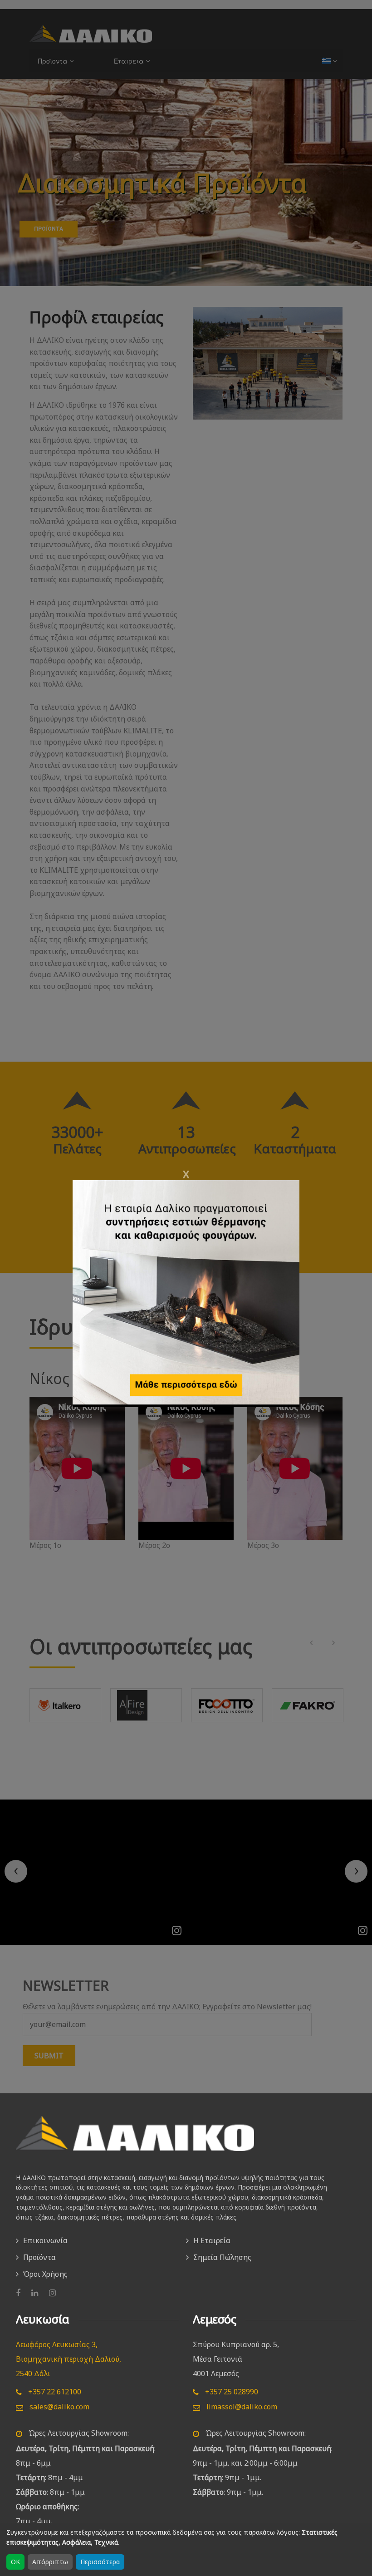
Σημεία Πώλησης (222, 2257)
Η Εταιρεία (212, 2240)
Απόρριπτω (50, 2562)
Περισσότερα (100, 2562)
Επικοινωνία (45, 2240)
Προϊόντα (39, 2257)
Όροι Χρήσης (45, 2274)
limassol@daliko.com (241, 2407)
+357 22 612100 (54, 2392)
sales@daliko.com (59, 2407)
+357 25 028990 (231, 2392)
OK (15, 2562)
